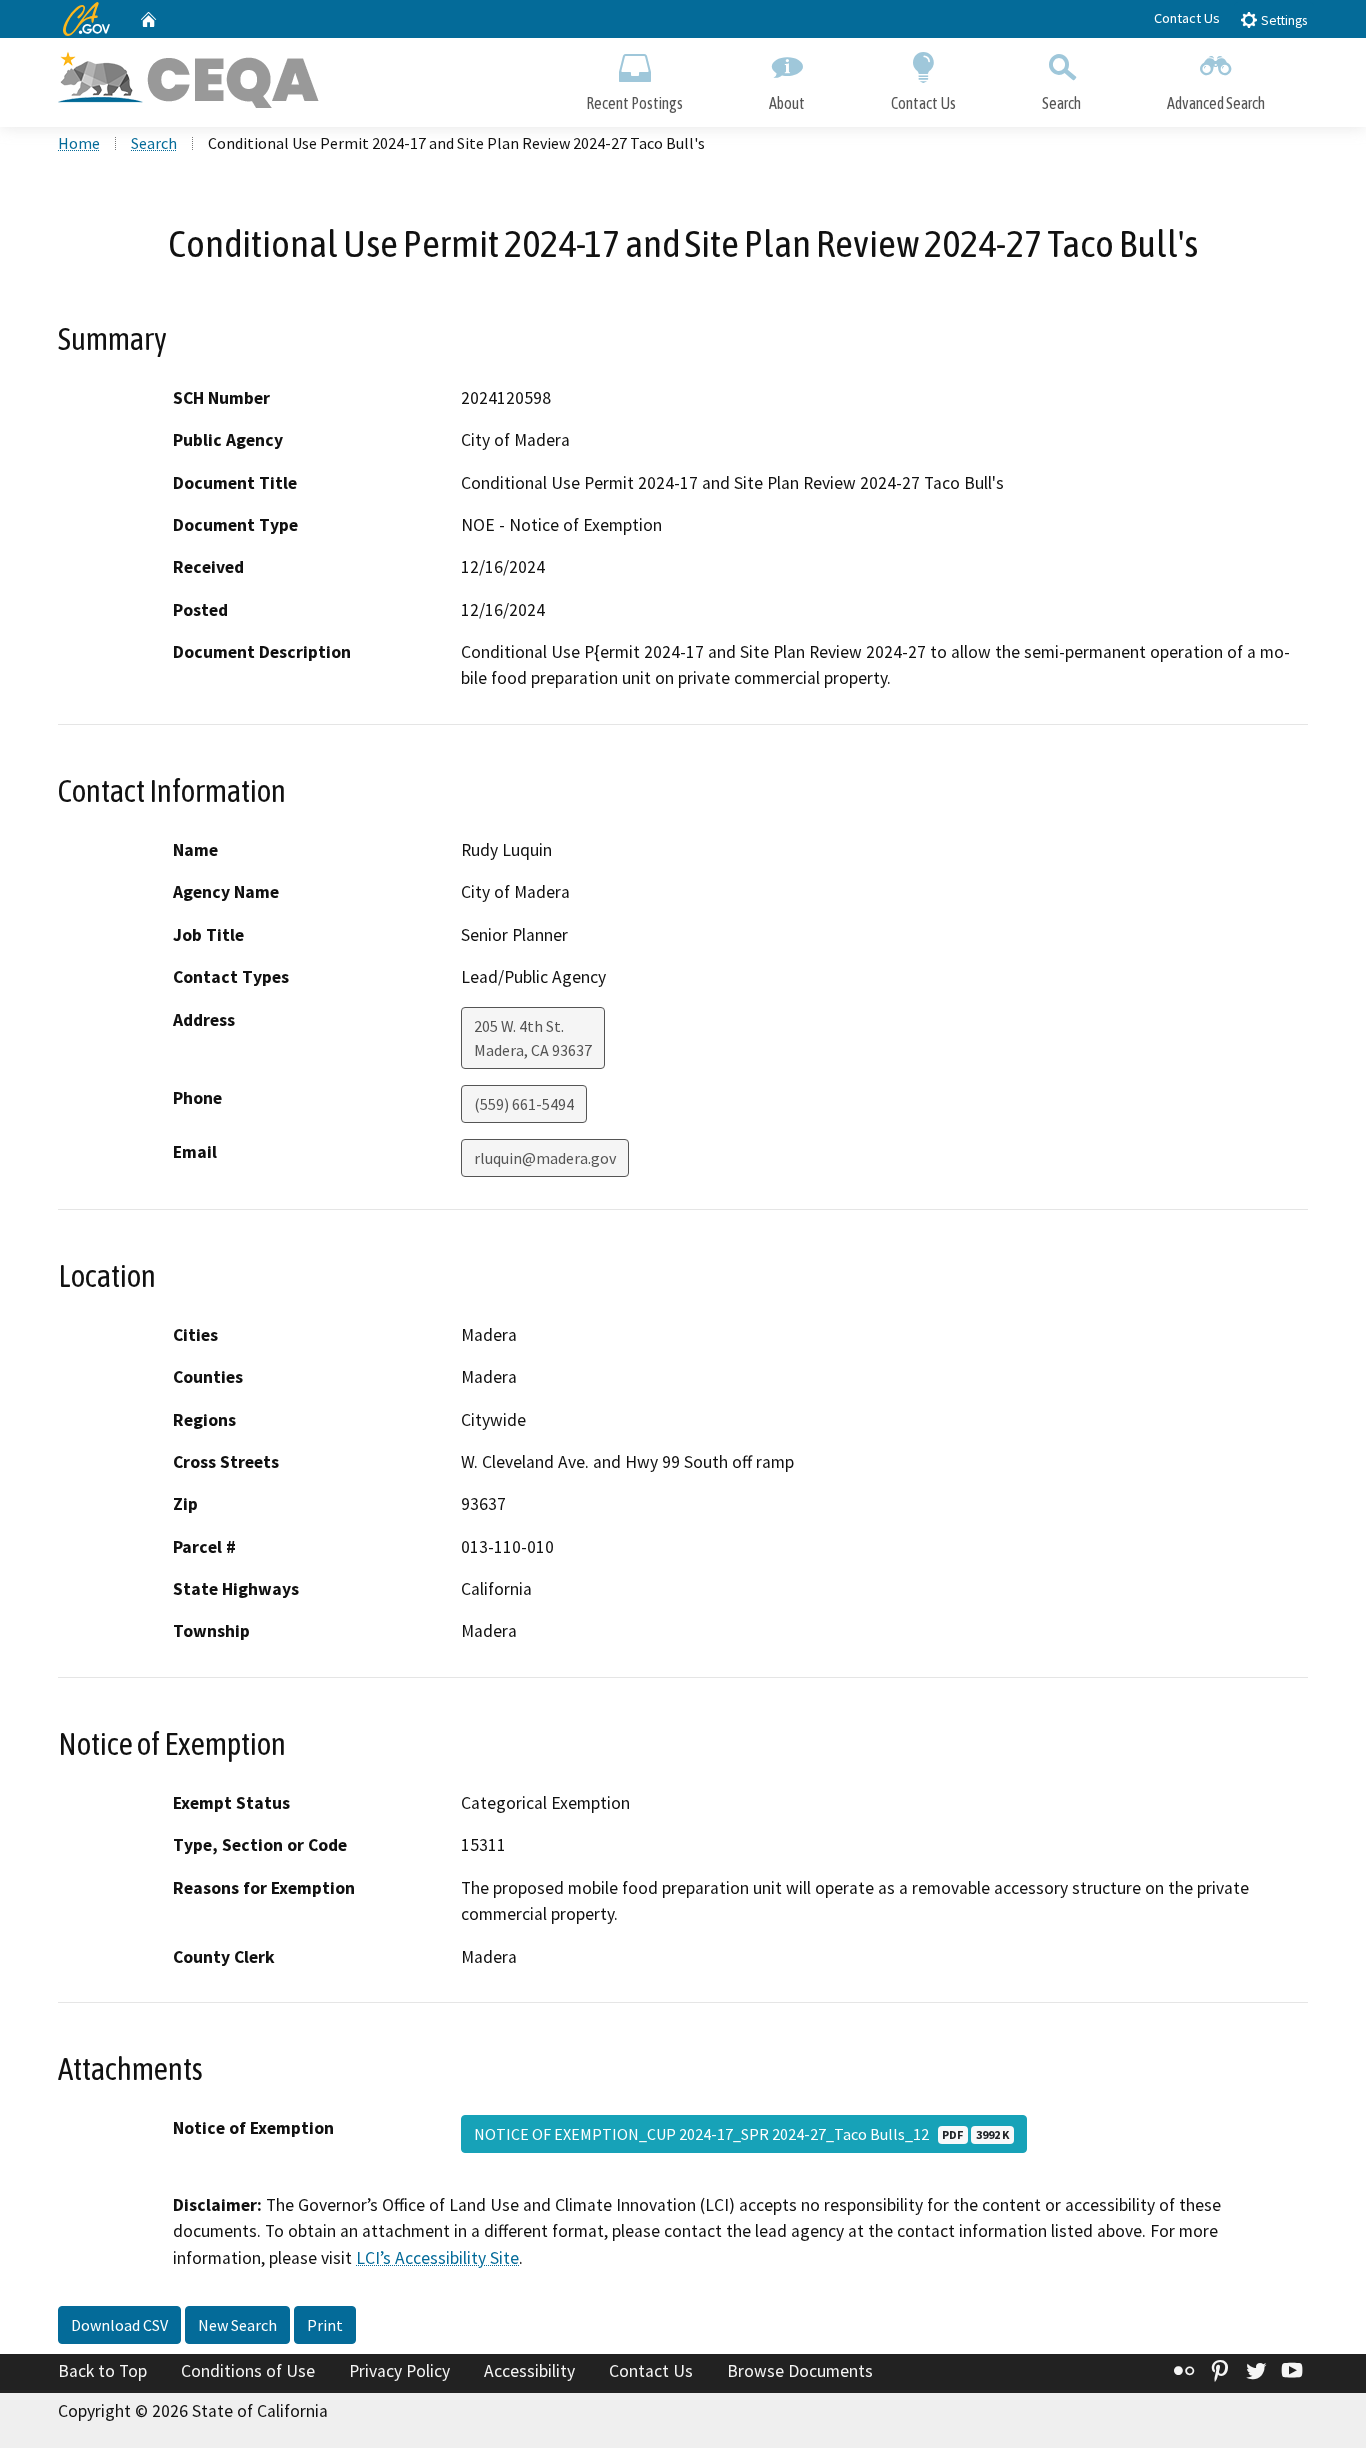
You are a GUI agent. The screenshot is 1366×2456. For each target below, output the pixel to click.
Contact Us (1187, 18)
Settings (1282, 20)
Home (79, 143)
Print (325, 2325)
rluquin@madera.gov (545, 1158)
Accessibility (529, 2371)
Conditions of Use (248, 2371)
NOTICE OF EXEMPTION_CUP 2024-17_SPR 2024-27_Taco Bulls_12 (741, 2134)
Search (1061, 103)
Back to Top (102, 2371)
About (787, 103)
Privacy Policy (399, 2371)
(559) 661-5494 (524, 1104)
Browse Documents (800, 2371)
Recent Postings (634, 103)
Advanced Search (1216, 103)
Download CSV (119, 2325)
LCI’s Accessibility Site (437, 2258)
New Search (237, 2325)
